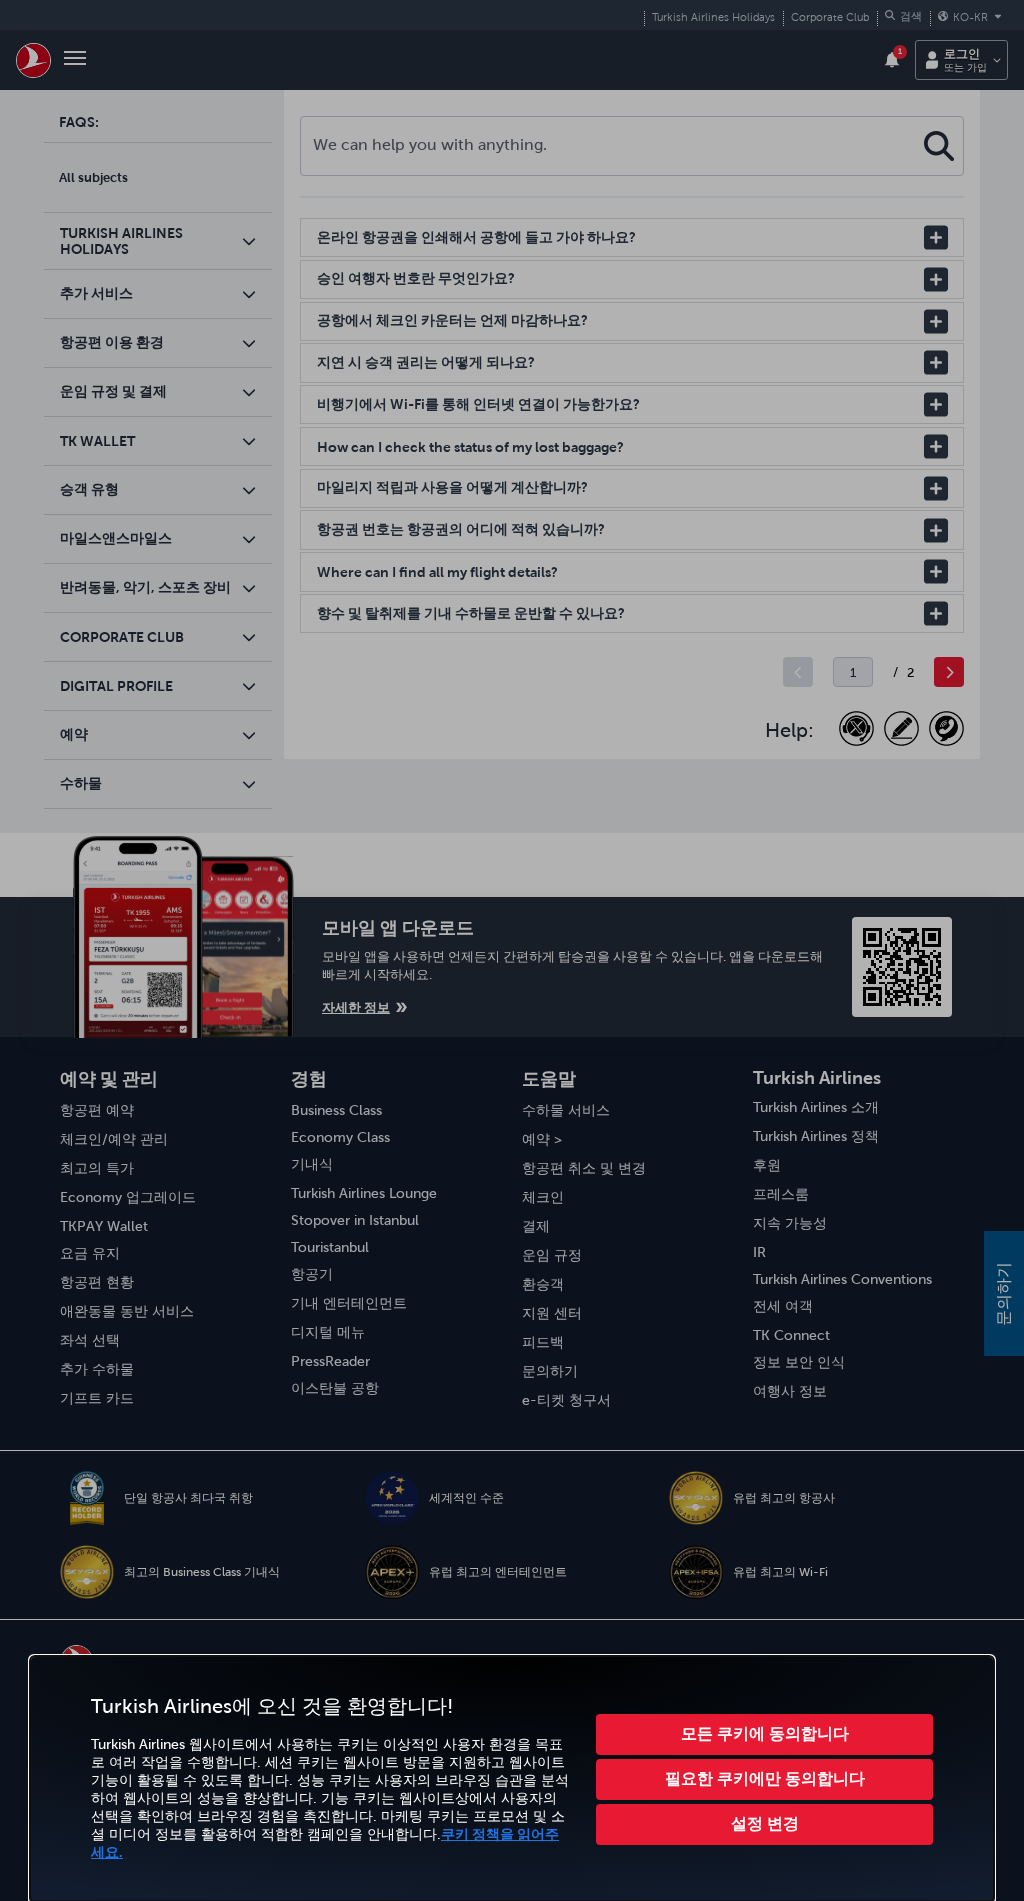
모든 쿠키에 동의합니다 (765, 1733)
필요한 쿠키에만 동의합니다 (765, 1778)
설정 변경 (765, 1823)
